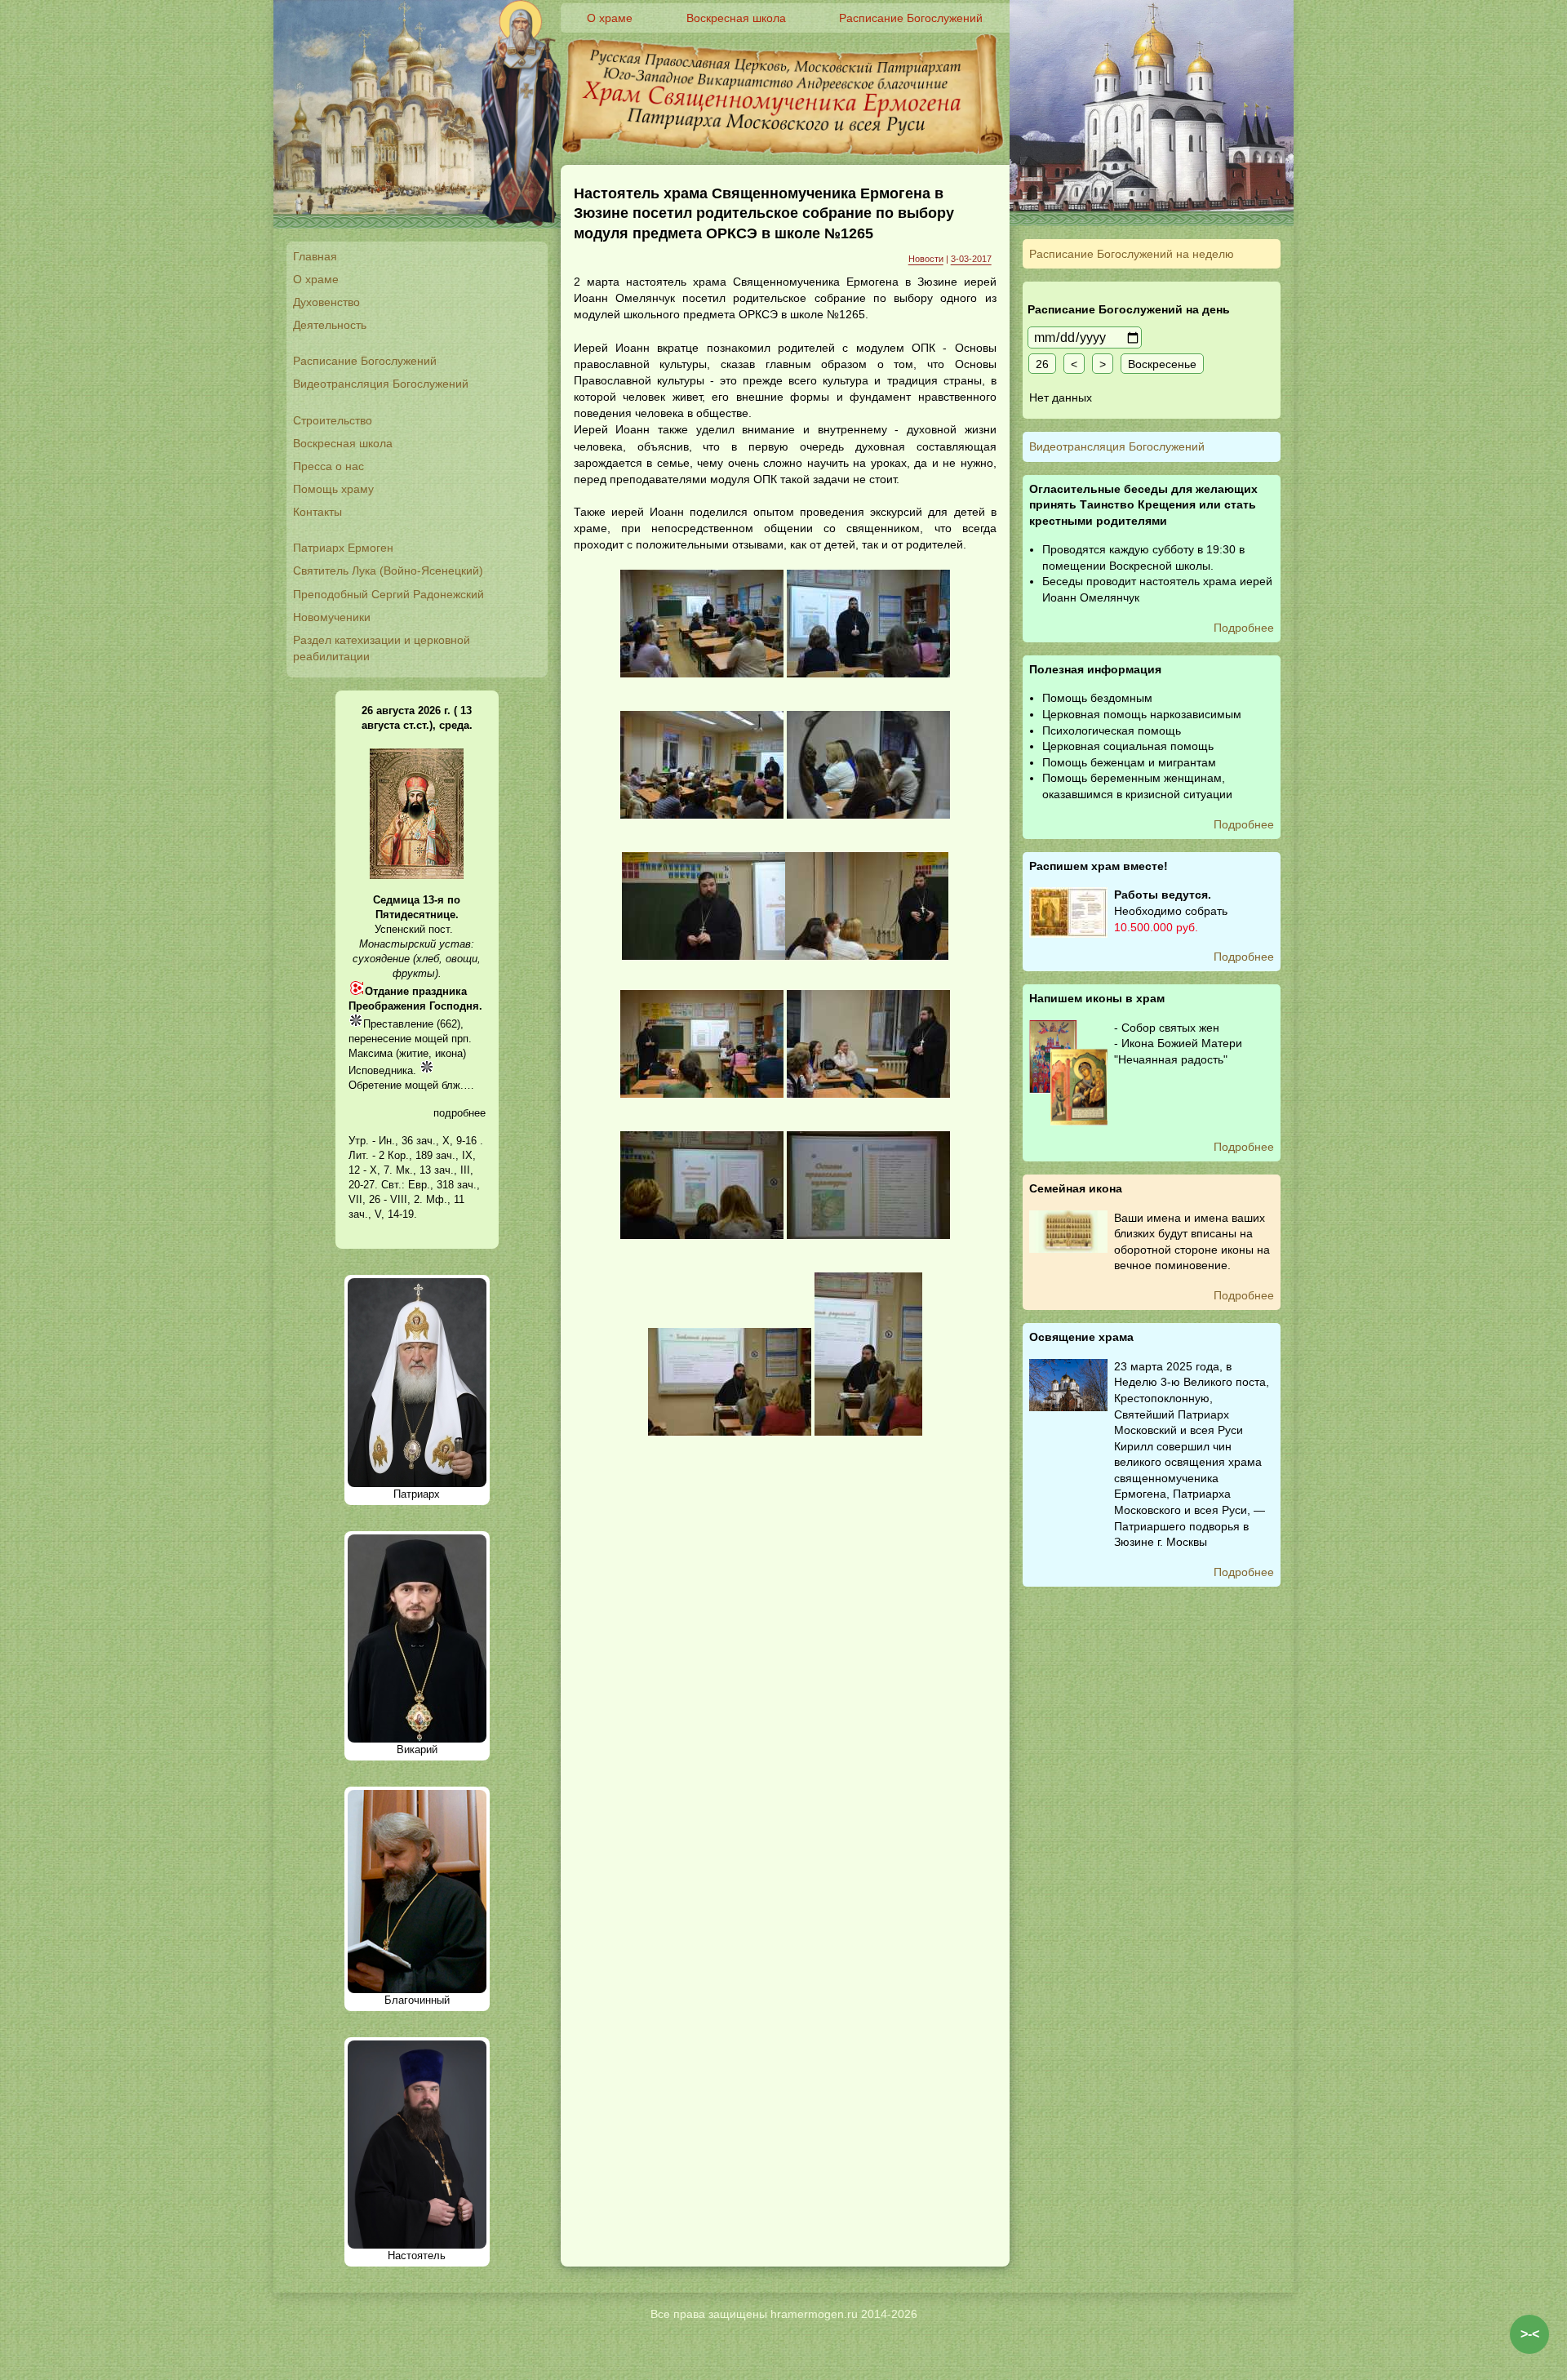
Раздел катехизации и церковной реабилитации (382, 648)
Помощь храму (333, 489)
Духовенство (326, 302)
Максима (371, 1053)
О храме (316, 279)
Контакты (317, 512)
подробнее (459, 1113)
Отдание (387, 991)
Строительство (333, 420)
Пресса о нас (328, 466)
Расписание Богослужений (365, 361)
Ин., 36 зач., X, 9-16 (428, 1141)
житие (414, 1053)
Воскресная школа (343, 443)
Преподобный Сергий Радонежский (388, 594)
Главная (315, 256)
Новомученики (332, 617)
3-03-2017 (971, 259)
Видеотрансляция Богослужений (381, 384)
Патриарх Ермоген (343, 548)
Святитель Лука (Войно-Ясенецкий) (388, 571)
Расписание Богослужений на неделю (1132, 254)
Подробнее (1244, 628)
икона (449, 1053)
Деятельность (330, 325)
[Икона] (417, 875)
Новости (926, 259)
